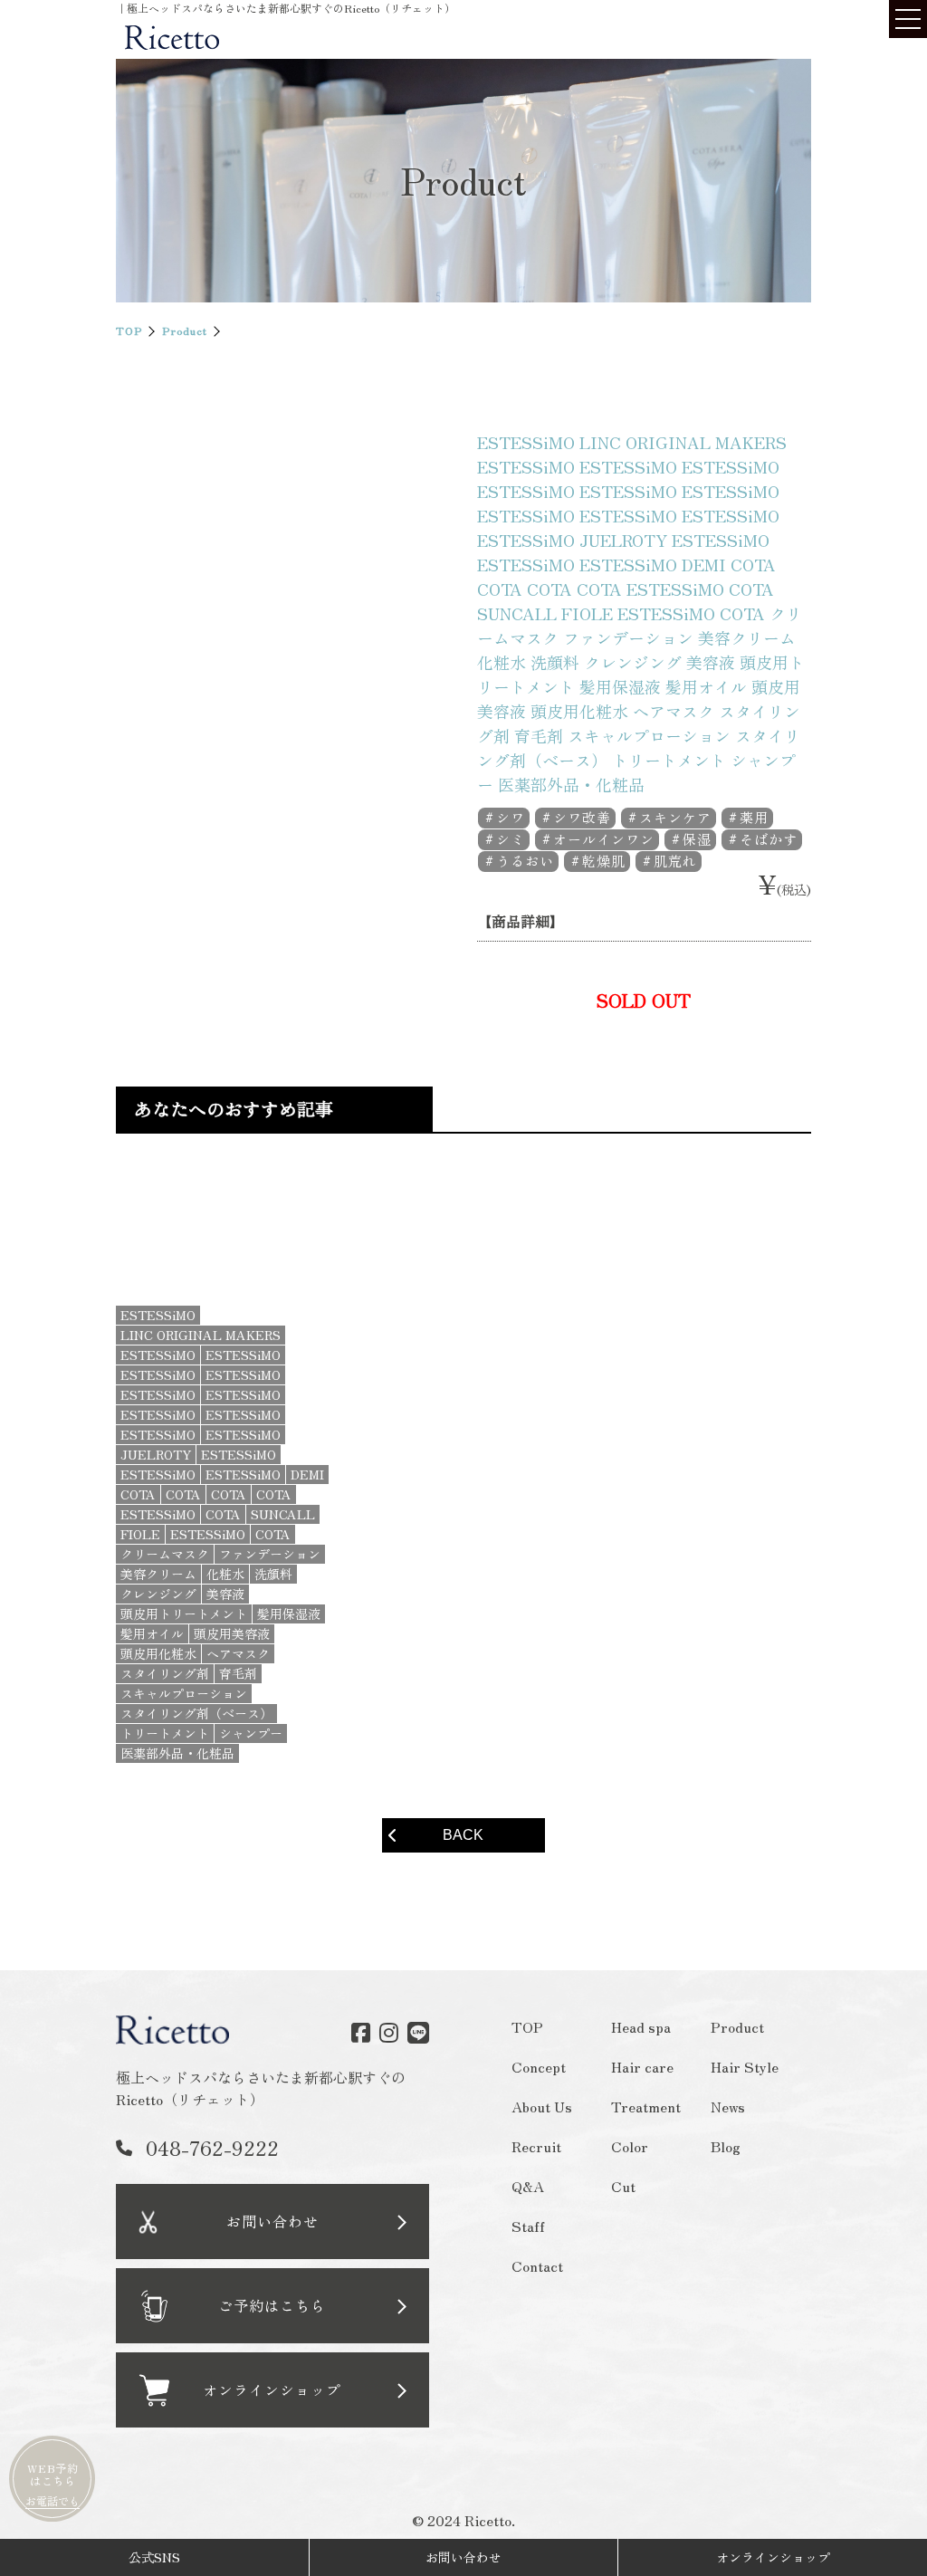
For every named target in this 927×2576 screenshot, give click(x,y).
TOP (129, 330)
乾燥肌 (604, 861)
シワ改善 (582, 817)
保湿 (697, 839)
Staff (528, 2226)
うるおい (525, 861)
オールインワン (604, 839)
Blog (726, 2146)
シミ (511, 839)
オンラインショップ (773, 2557)
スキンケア (675, 817)
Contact (537, 2265)
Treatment (647, 2106)
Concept (539, 2066)
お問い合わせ (272, 2221)
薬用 (754, 817)
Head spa (642, 2026)
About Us (542, 2106)
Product (185, 330)
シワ (511, 817)
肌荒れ (675, 861)
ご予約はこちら (272, 2305)
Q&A (528, 2186)
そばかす (769, 839)
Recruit (536, 2146)
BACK (463, 1835)
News (729, 2106)
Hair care (643, 2066)
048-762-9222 (212, 2147)
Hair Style (745, 2066)
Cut (624, 2186)
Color (631, 2146)
